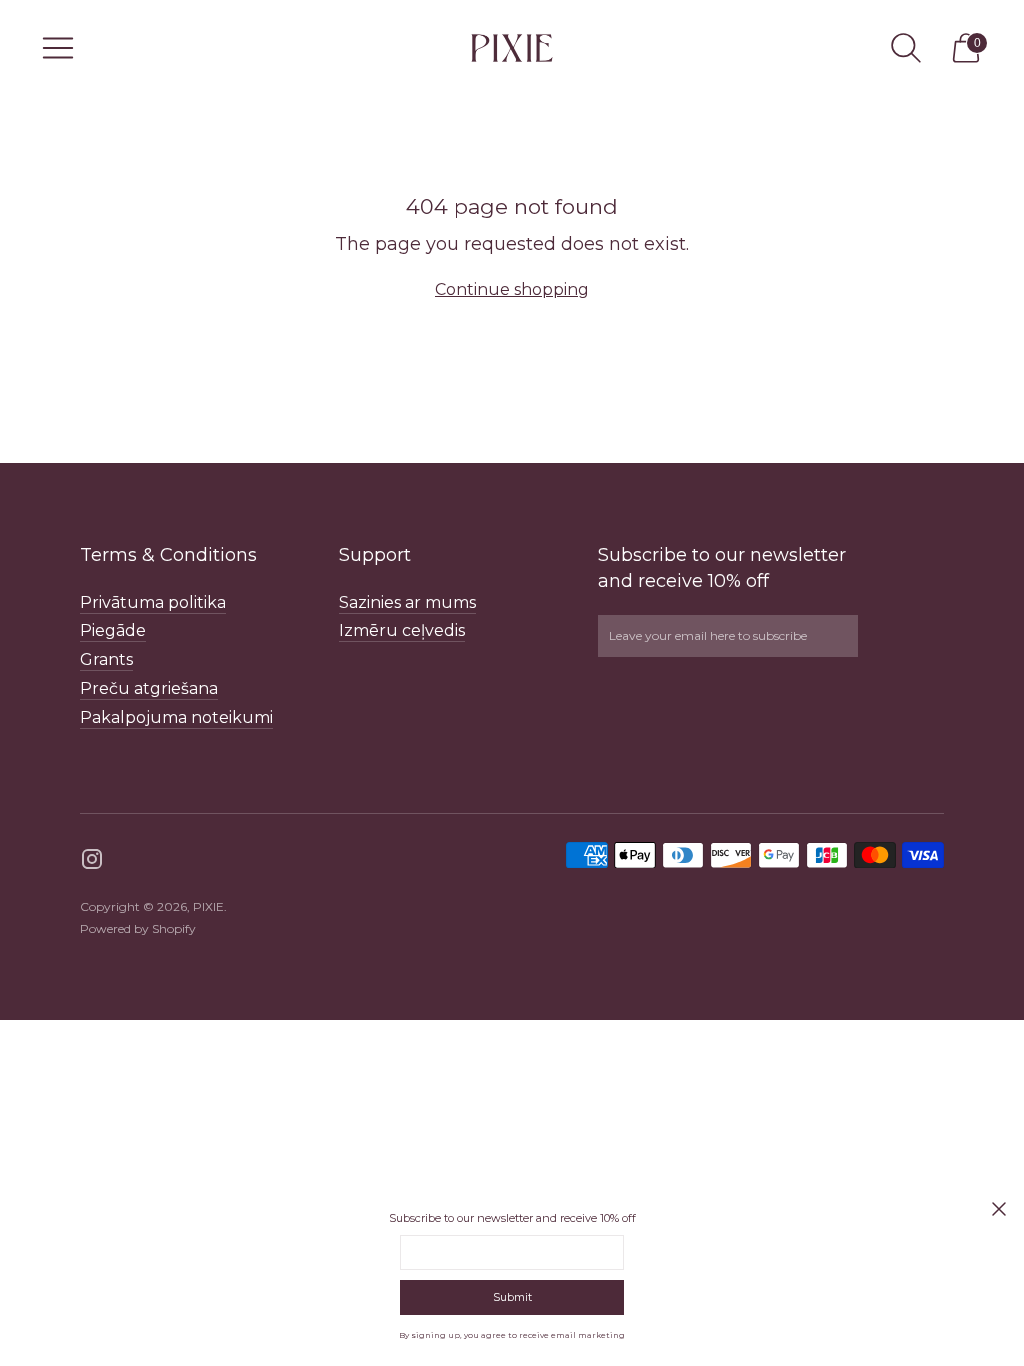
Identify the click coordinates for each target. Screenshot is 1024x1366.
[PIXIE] (512, 47)
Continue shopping (512, 289)
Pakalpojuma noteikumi (176, 717)
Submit (512, 1297)
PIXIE (208, 906)
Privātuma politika (153, 602)
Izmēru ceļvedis (402, 630)
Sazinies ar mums (407, 602)
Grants (106, 659)
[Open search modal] (906, 48)
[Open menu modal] (58, 48)
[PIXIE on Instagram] (92, 863)
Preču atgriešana (149, 688)
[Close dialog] (999, 1209)
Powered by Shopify (138, 928)
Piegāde (113, 630)
